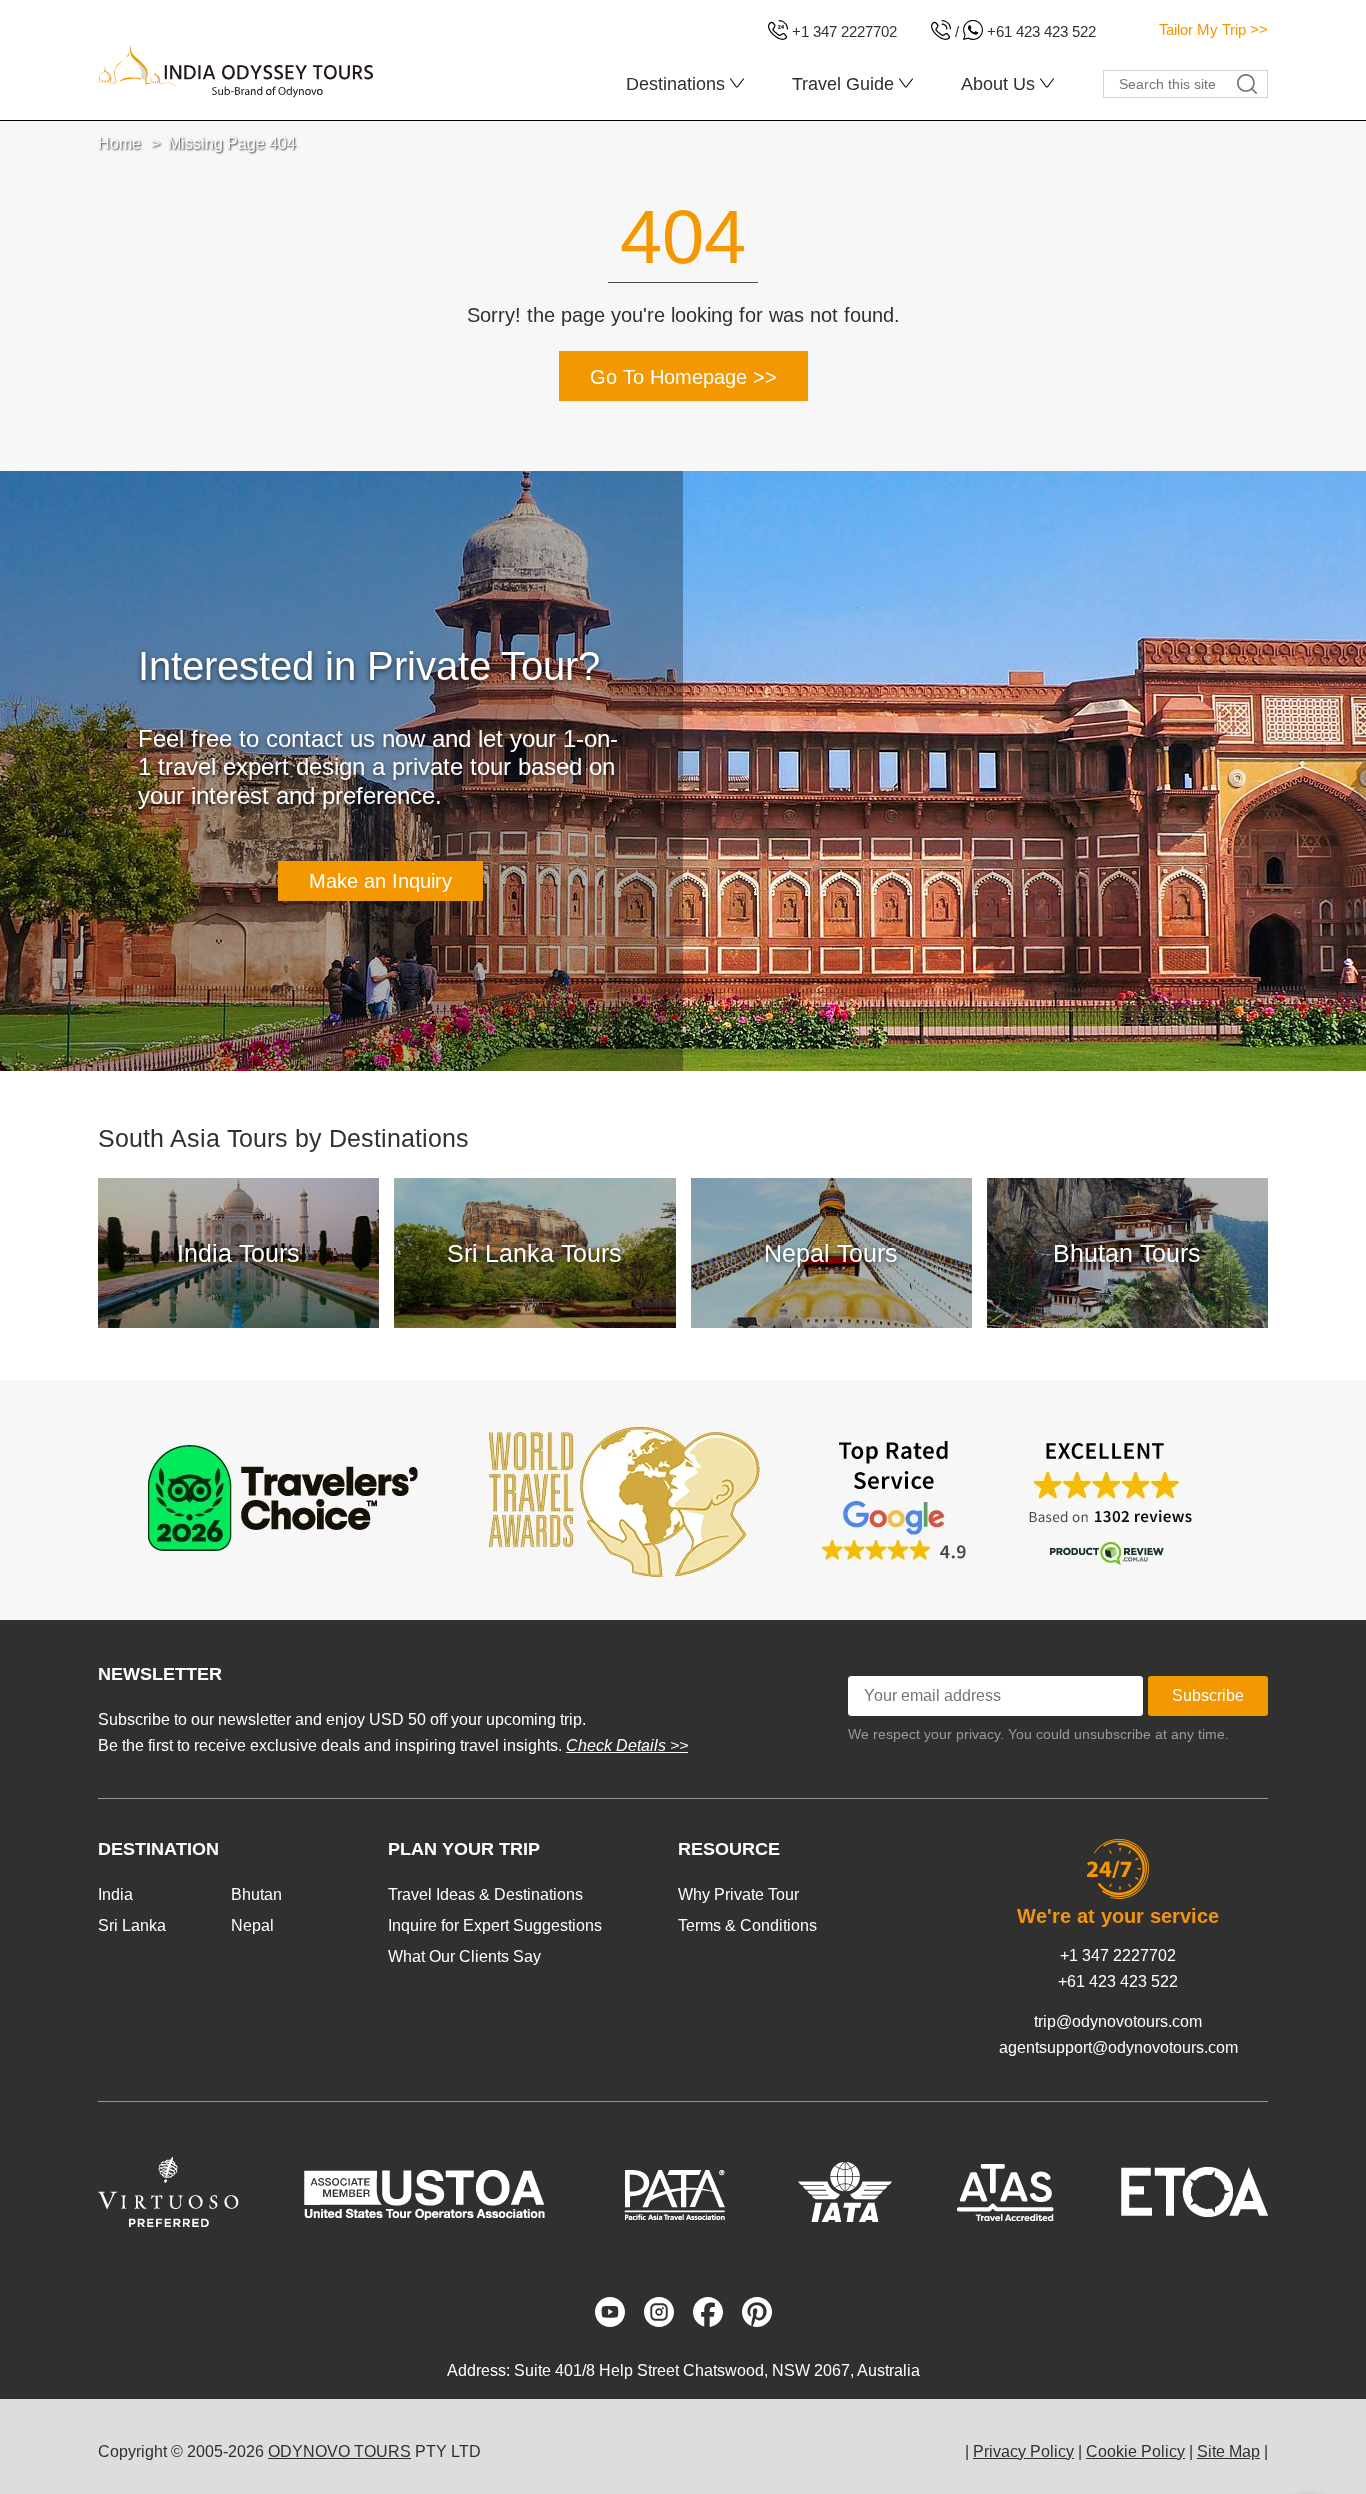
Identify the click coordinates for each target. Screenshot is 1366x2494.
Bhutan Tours (1127, 1253)
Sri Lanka (132, 1925)
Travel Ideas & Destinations (485, 1894)
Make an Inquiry (380, 881)
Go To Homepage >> (683, 377)
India (115, 1894)
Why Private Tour (738, 1894)
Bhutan (256, 1894)
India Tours (238, 1253)
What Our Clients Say (464, 1956)
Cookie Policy (1135, 2451)
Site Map (1228, 2451)
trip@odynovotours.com (1118, 2021)
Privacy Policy (1023, 2451)
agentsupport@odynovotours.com (1118, 2047)
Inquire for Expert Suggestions (495, 1925)
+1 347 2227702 (1118, 1955)
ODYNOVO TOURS (339, 2451)
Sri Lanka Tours (534, 1253)
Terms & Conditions (747, 1925)
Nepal (252, 1925)
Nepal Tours (831, 1253)
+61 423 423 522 (1118, 1981)
